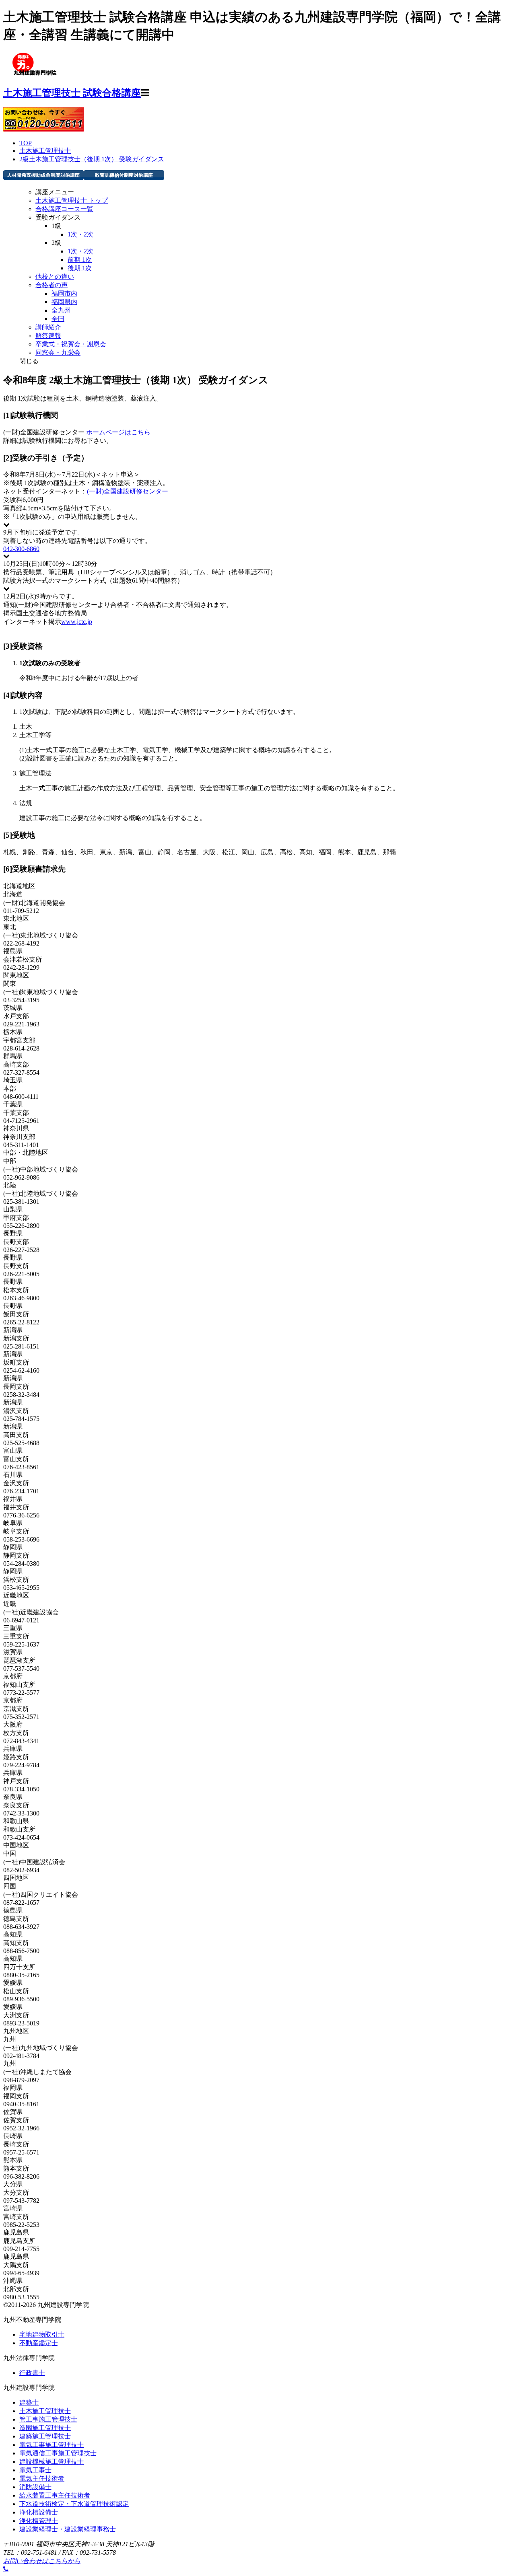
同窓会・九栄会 (58, 353)
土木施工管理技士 (45, 2411)
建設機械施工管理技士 (51, 2462)
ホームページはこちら (118, 432)
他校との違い (55, 277)
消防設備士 (35, 2487)
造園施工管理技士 (45, 2428)
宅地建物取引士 (42, 2334)
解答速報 (48, 336)
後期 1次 (80, 268)
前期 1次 (80, 260)
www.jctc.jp (77, 622)
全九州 (61, 310)
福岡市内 (64, 293)
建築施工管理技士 (45, 2436)
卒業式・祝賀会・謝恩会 (71, 344)
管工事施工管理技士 (48, 2419)
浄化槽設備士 (39, 2512)
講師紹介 (48, 327)
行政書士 (32, 2373)
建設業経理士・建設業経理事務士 (68, 2529)
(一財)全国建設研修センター (128, 491)
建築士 (29, 2402)
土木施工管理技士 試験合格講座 (72, 93)
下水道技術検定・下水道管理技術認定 (74, 2504)
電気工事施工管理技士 (51, 2445)
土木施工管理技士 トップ (72, 200)
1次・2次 (80, 234)
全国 (58, 319)
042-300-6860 (21, 549)
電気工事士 (35, 2470)
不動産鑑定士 (39, 2343)
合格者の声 (51, 285)
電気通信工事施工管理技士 (58, 2453)
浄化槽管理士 (39, 2521)
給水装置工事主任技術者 (55, 2495)
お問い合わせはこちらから (42, 2561)
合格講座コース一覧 (64, 209)
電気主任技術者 (42, 2478)
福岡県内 (64, 302)
